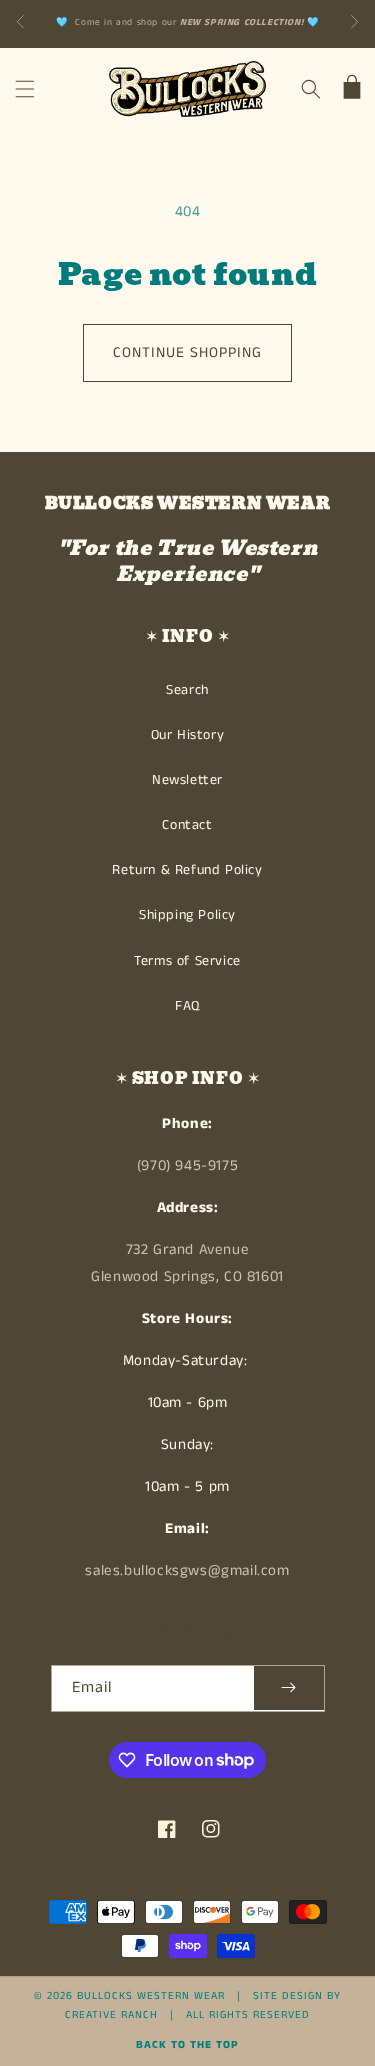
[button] (25, 89)
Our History (188, 735)
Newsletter (187, 780)
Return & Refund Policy (187, 870)
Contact (187, 825)
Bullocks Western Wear (151, 1996)
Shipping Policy (187, 915)
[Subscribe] (289, 1688)
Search (187, 690)
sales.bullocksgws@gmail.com (187, 1570)
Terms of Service (187, 961)
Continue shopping (187, 352)
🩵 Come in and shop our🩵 (188, 22)
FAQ (187, 1006)
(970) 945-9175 (187, 1165)
